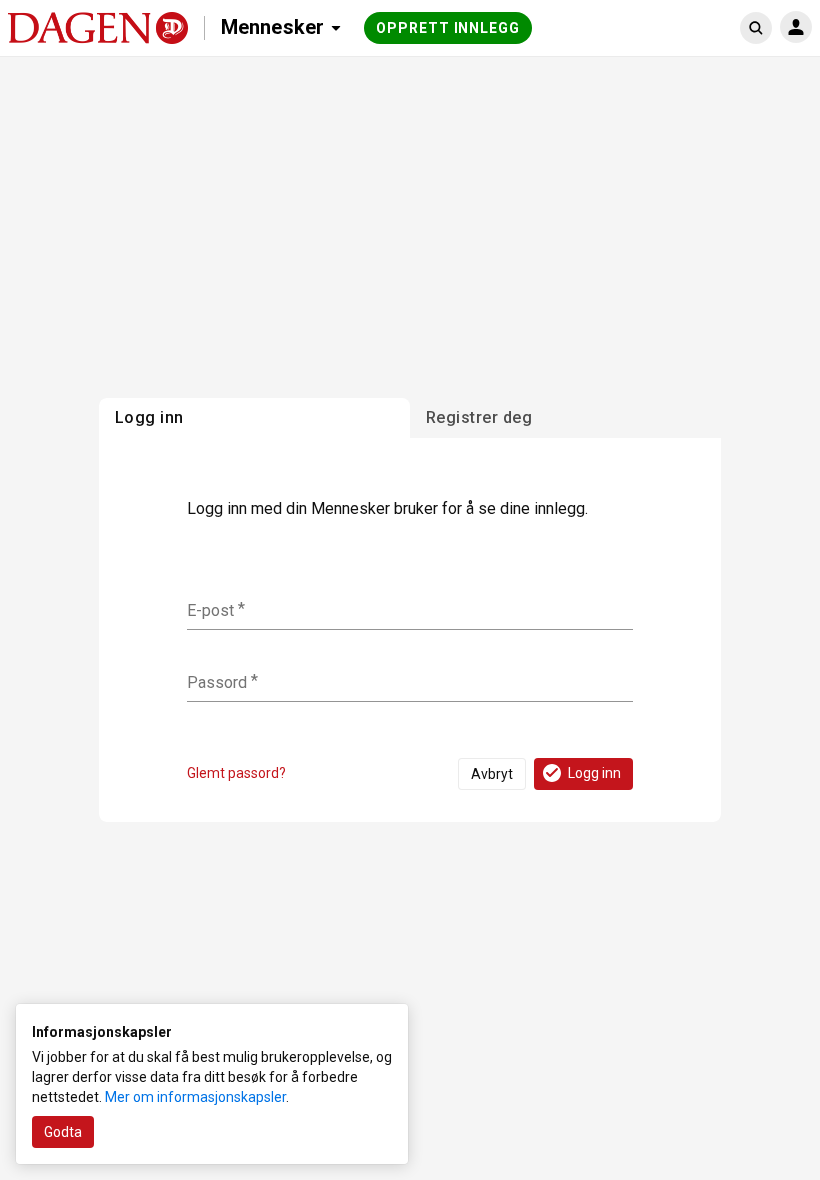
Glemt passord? (236, 773)
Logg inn (594, 773)
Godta (63, 1132)
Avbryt (492, 774)
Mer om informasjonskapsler (195, 1097)
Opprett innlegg (448, 28)
